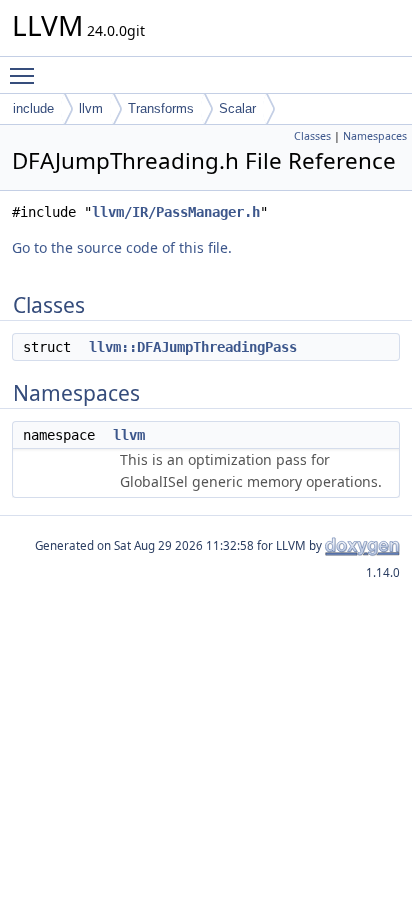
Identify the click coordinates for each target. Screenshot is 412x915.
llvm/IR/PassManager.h (176, 212)
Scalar (237, 108)
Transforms (161, 108)
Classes (312, 136)
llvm (91, 108)
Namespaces (375, 136)
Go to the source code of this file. (122, 247)
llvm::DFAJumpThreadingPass (193, 347)
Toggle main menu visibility (26, 75)
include (33, 108)
